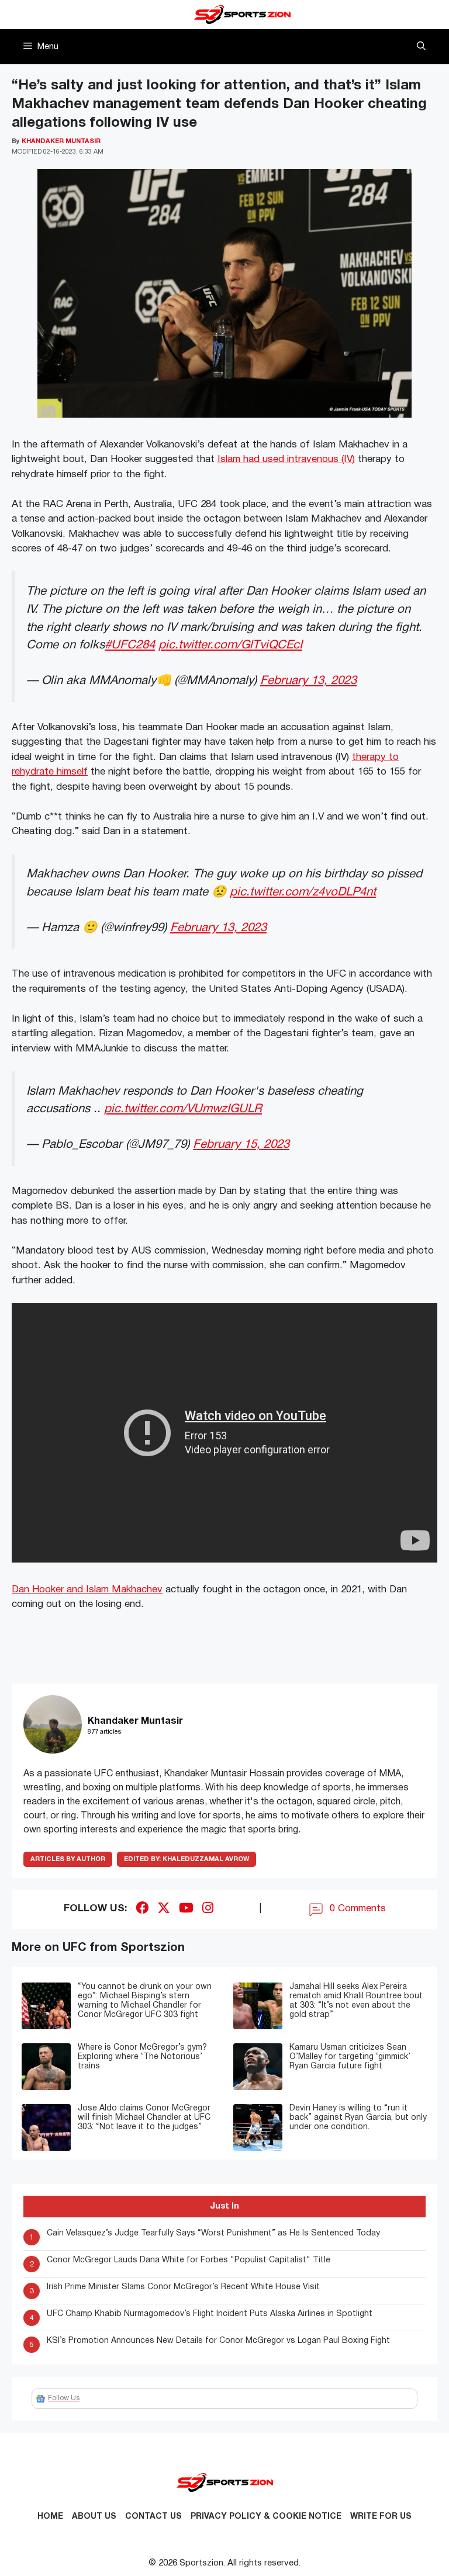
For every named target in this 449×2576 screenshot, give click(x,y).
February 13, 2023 (308, 681)
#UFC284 (130, 645)
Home (50, 2517)
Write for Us (381, 2517)
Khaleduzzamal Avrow (186, 1859)
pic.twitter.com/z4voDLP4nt (303, 892)
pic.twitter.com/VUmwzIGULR (183, 1109)
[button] (421, 47)
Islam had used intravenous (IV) (286, 459)
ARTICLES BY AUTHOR (68, 1859)
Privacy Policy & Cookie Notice (266, 2517)
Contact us (153, 2517)
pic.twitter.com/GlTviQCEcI (230, 645)
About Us (94, 2517)
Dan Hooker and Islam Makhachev (87, 1590)
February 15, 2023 (241, 1145)
